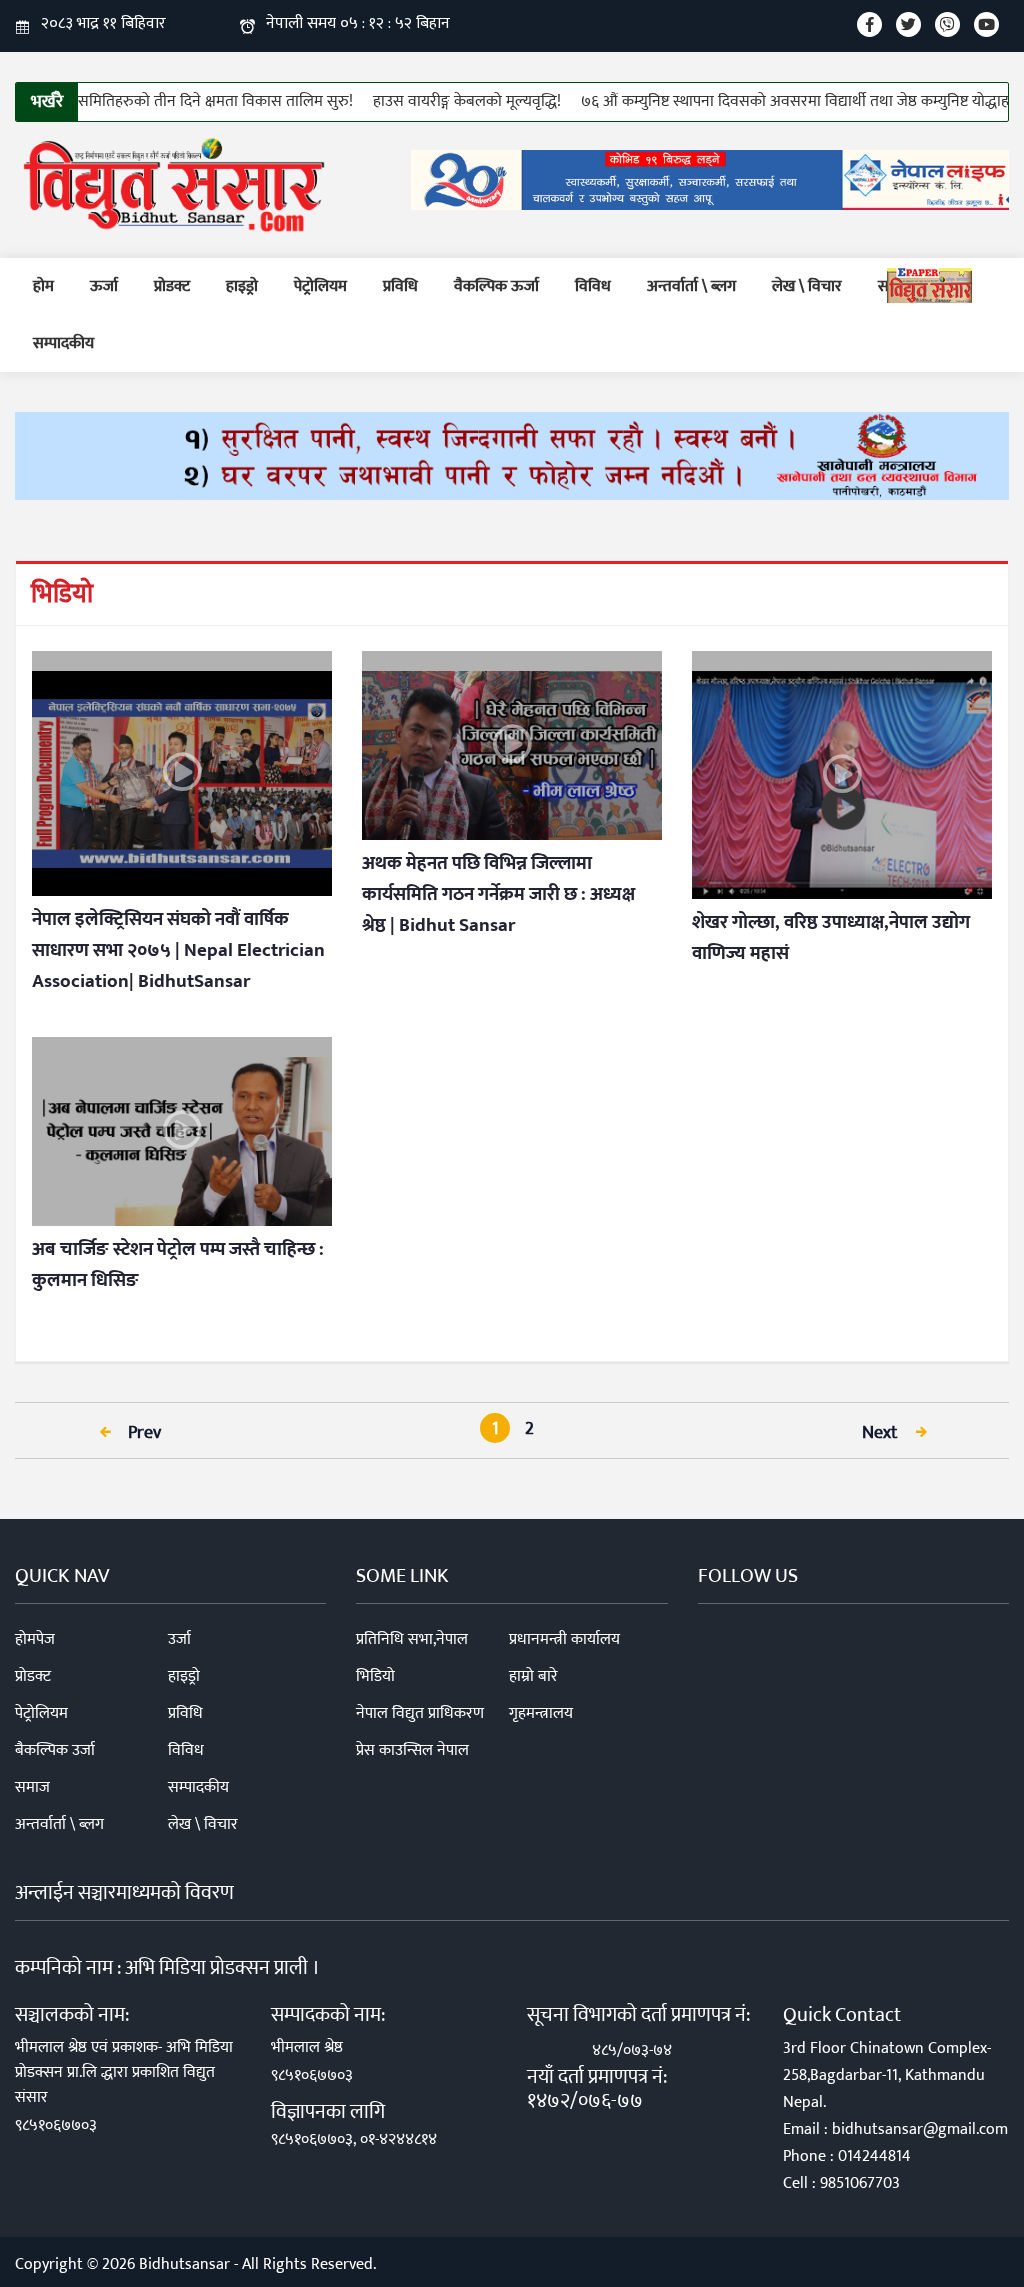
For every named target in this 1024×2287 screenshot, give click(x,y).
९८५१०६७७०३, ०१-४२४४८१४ (354, 2139)
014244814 (874, 2156)
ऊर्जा (104, 286)
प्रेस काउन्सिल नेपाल (412, 1750)
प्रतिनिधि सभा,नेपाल (412, 1639)
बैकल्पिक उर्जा (55, 1750)
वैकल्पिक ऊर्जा (496, 286)
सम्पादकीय (63, 343)
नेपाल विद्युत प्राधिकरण (420, 1713)
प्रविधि (400, 286)
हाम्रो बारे (533, 1676)
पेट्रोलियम (320, 286)
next (882, 1433)
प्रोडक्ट (172, 286)
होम (43, 286)
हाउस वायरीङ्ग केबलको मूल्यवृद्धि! (430, 101)
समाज (32, 1787)
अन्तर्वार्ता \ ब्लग (691, 286)
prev (142, 1433)
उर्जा (179, 1639)
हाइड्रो (242, 286)
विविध (593, 286)
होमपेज (35, 1639)
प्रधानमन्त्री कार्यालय (564, 1639)
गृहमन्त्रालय (541, 1713)
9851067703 (860, 2183)
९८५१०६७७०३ (56, 2125)
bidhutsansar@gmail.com (920, 2129)
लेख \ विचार (807, 286)
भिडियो (375, 1676)
